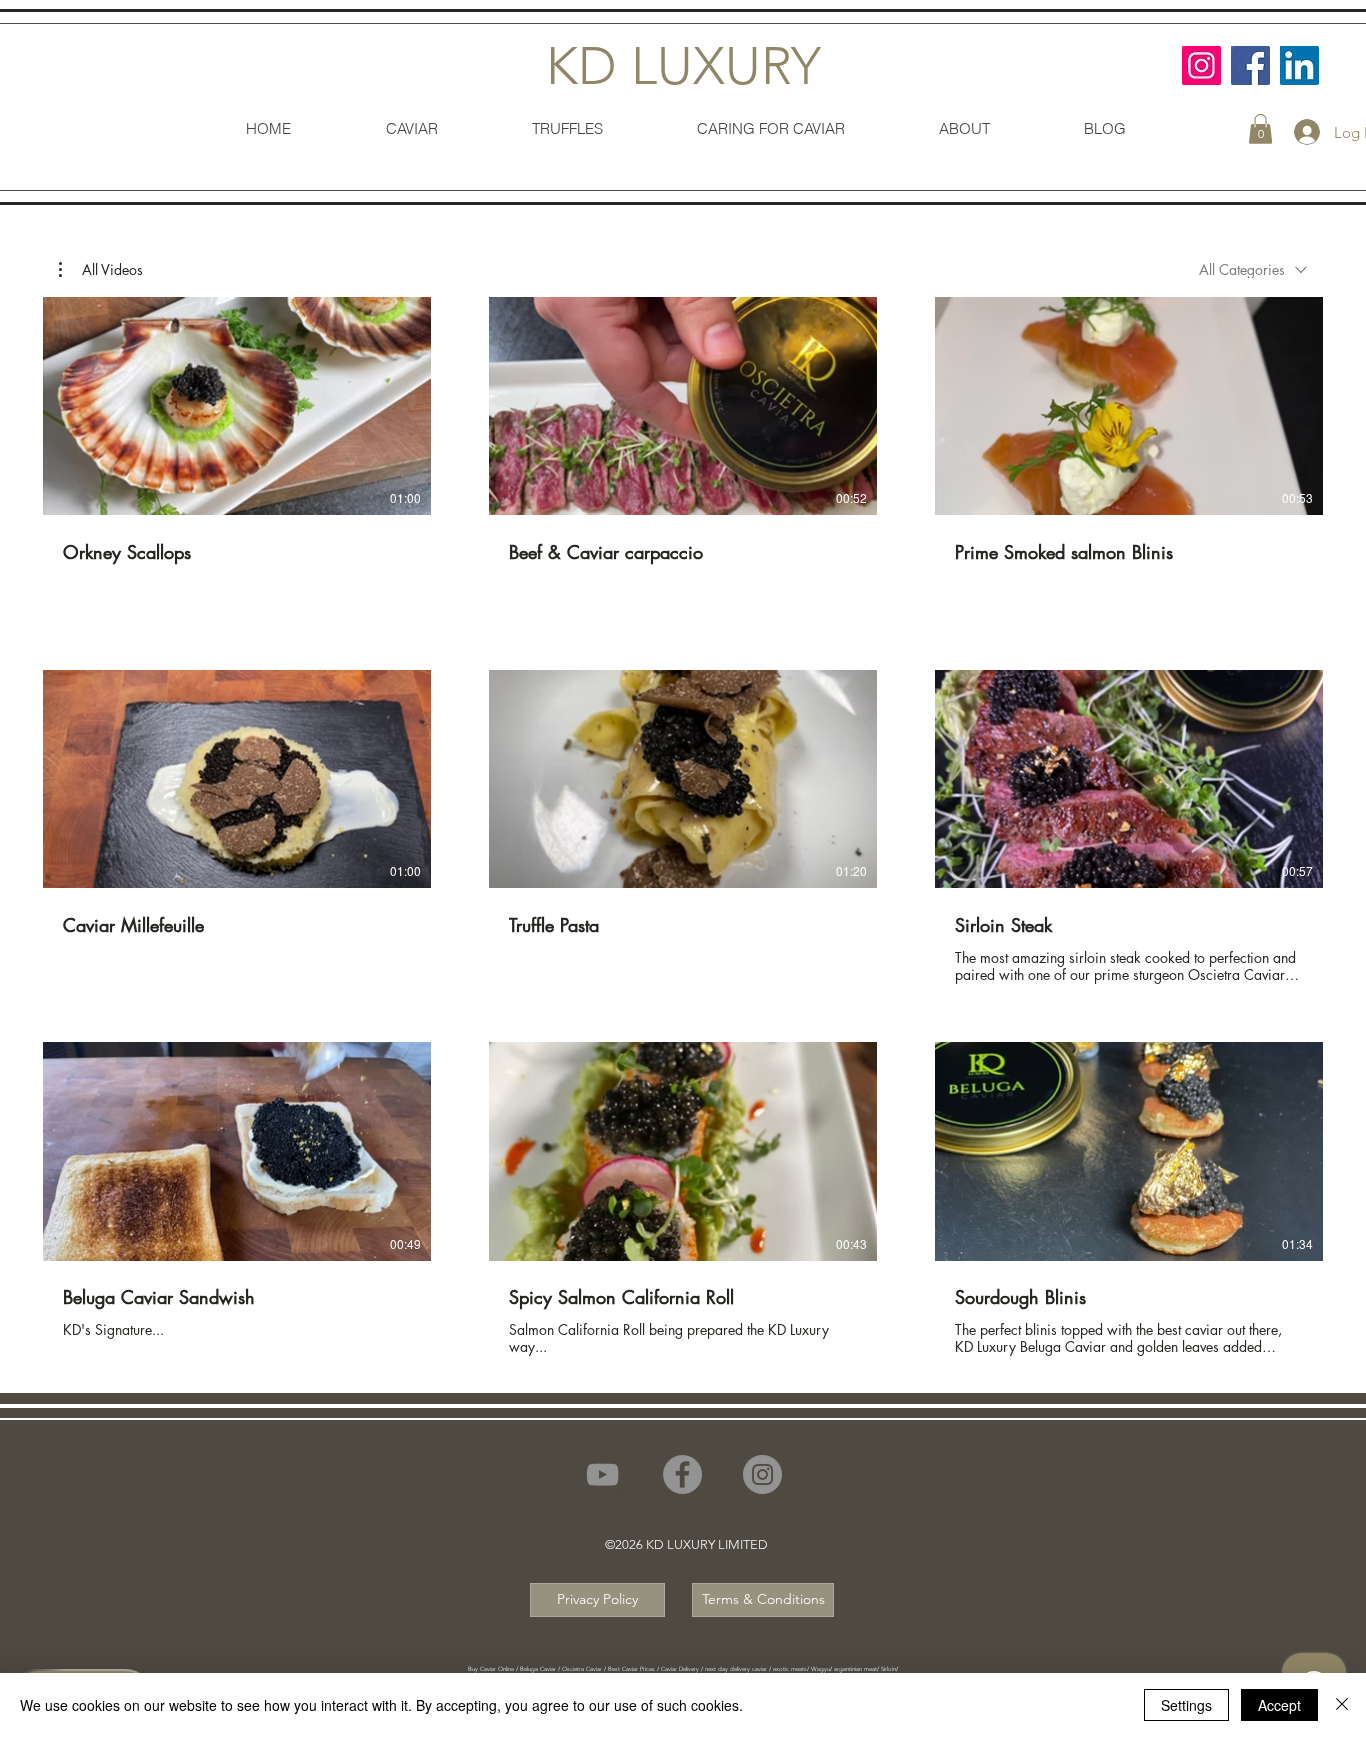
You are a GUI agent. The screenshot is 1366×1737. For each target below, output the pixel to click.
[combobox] (1253, 269)
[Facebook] (1250, 65)
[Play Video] (237, 406)
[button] (1260, 129)
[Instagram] (1201, 65)
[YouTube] (602, 1474)
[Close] (1342, 1705)
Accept (1279, 1705)
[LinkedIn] (1299, 65)
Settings (1186, 1705)
